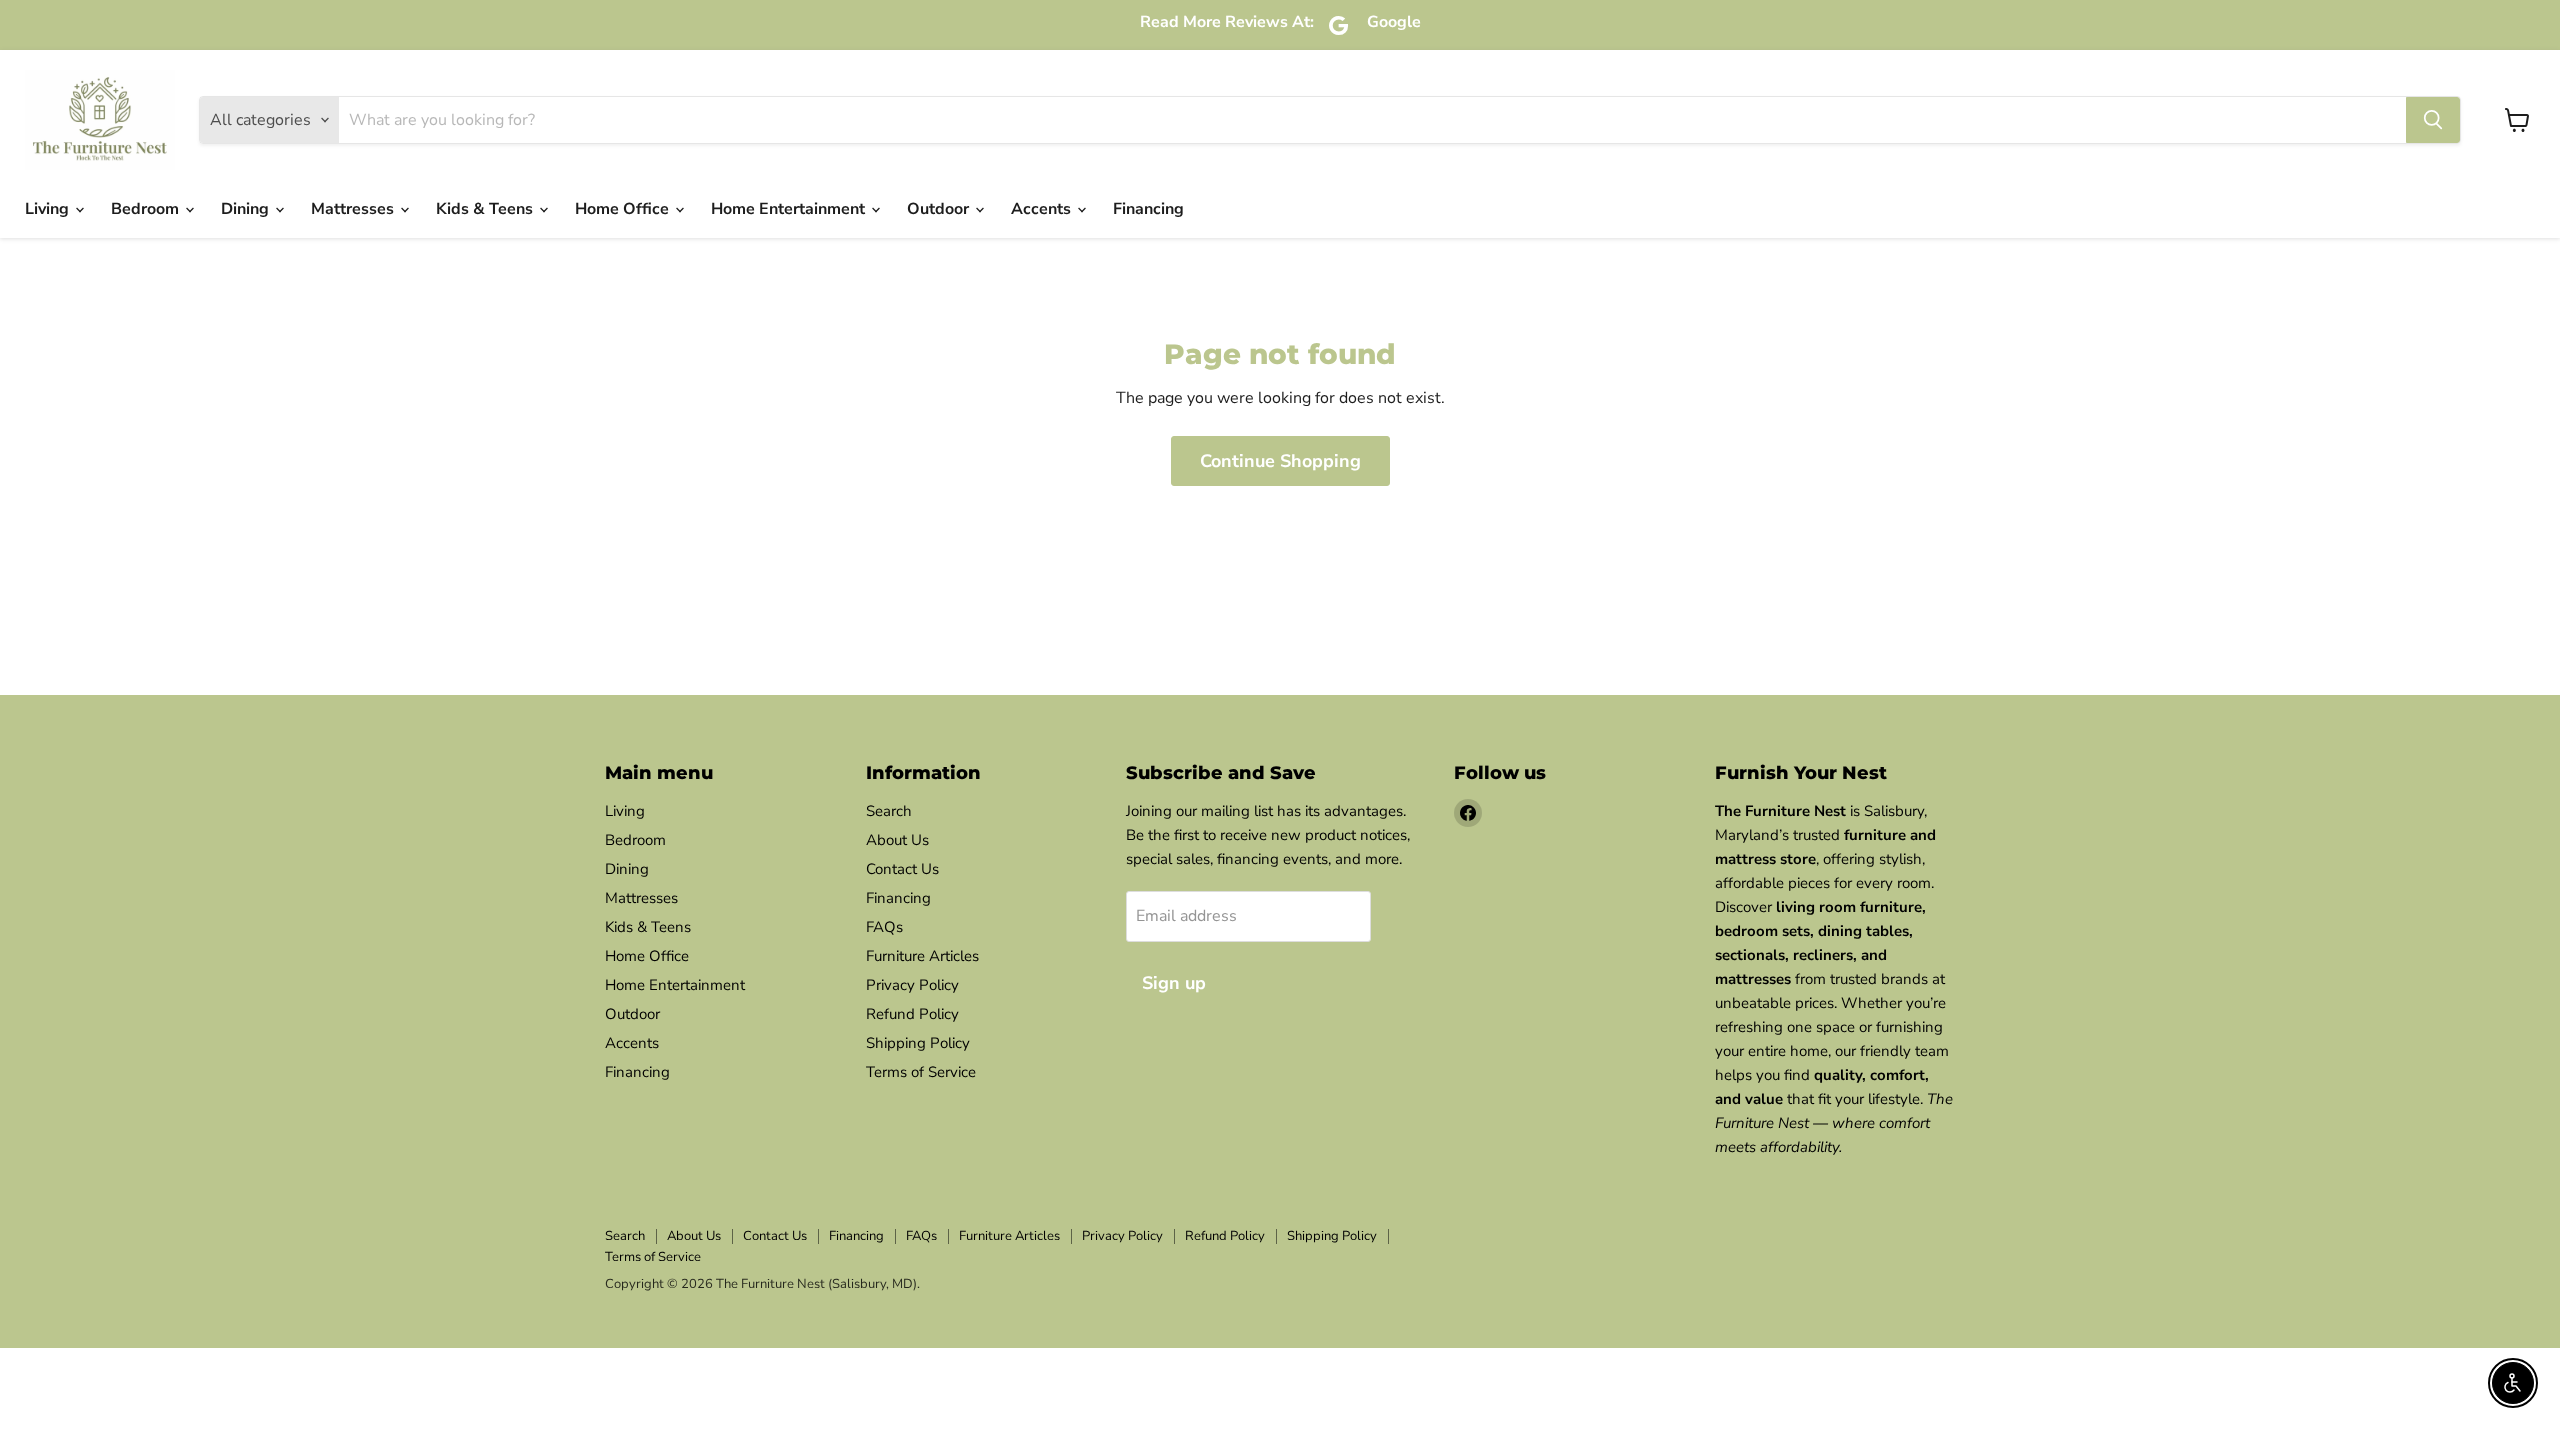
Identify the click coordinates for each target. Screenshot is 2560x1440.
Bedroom (147, 209)
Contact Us (902, 869)
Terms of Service (921, 1072)
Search (889, 811)
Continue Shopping (1280, 461)
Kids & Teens (486, 209)
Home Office (624, 209)
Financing (1148, 209)
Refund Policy (912, 1014)
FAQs (884, 927)
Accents (1043, 209)
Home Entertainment (790, 209)
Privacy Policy (912, 985)
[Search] (2433, 120)
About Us (897, 840)
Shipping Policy (918, 1043)
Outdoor (940, 209)
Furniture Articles (922, 956)
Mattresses (354, 209)
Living (49, 209)
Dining (247, 209)
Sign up (1174, 983)
